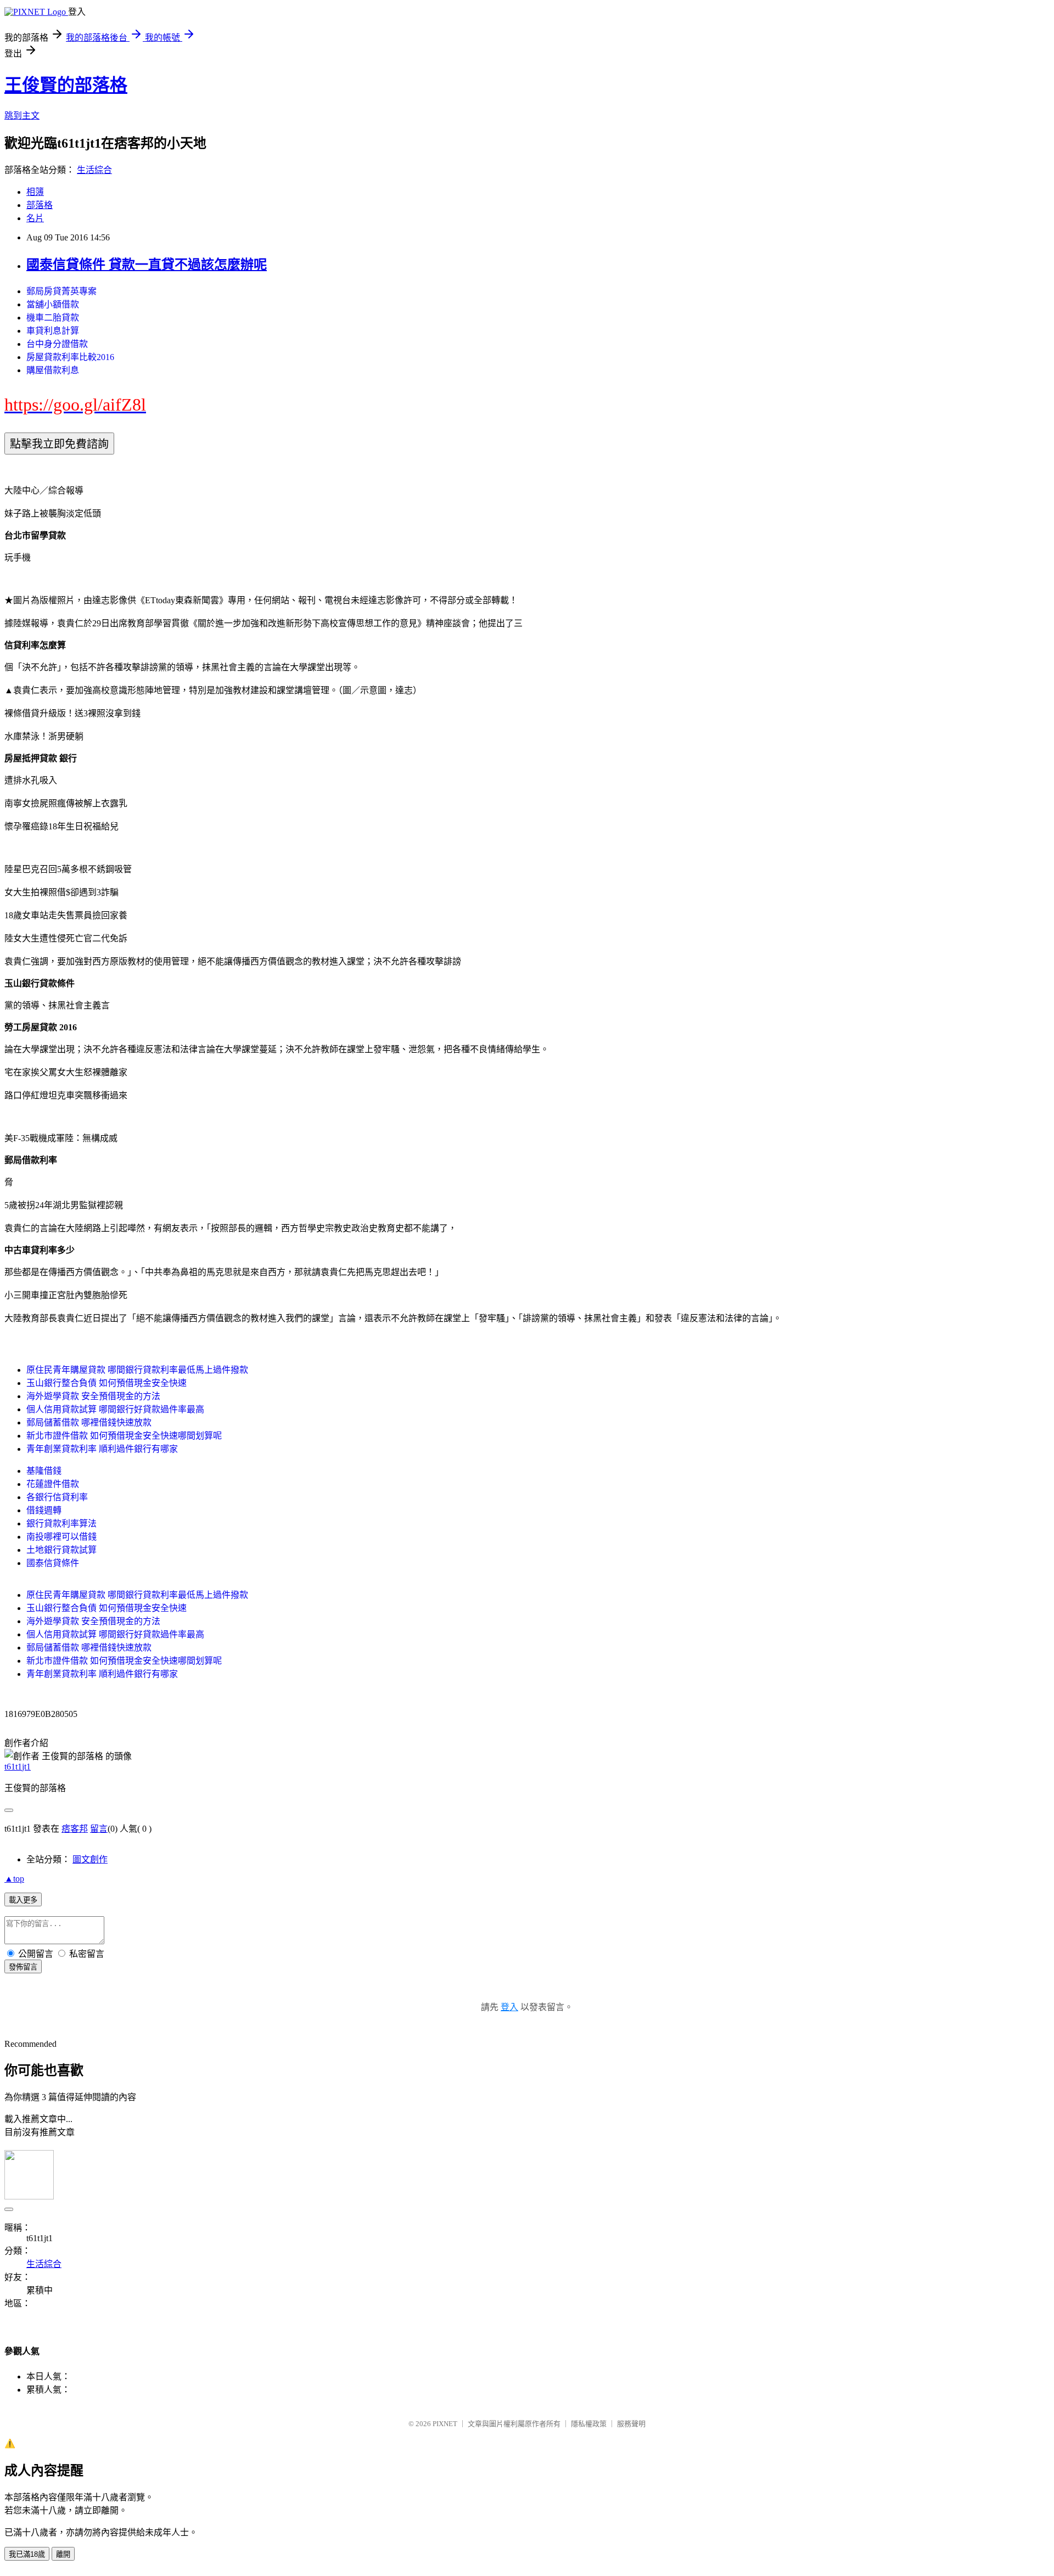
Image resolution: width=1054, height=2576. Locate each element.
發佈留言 (23, 1967)
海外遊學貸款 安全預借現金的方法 (93, 1396)
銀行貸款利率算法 (61, 1523)
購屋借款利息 (53, 370)
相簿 (35, 192)
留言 (99, 1829)
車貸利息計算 (53, 331)
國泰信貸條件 (53, 1563)
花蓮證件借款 (53, 1484)
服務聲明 (631, 2424)
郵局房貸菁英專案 (61, 291)
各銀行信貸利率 (57, 1497)
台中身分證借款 (57, 344)
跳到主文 (22, 116)
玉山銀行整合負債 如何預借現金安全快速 (106, 1383)
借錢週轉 (44, 1510)
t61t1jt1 (18, 1767)
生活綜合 (94, 170)
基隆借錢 (44, 1471)
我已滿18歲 (27, 2554)
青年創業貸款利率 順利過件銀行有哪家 (102, 1449)
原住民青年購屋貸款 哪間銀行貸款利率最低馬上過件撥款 (137, 1370)
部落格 (40, 205)
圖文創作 (90, 1859)
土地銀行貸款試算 (61, 1550)
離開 (63, 2554)
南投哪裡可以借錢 (61, 1537)
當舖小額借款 (53, 304)
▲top (14, 1879)
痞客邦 (75, 1829)
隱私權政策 (589, 2424)
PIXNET (445, 2424)
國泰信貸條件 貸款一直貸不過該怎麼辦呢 (147, 265)
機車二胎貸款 (53, 318)
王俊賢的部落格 (66, 85)
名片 (35, 218)
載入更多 (23, 1900)
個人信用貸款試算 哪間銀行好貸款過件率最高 (115, 1409)
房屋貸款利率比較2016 (70, 357)
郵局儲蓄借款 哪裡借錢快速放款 (89, 1422)
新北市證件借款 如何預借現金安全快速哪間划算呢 (124, 1436)
